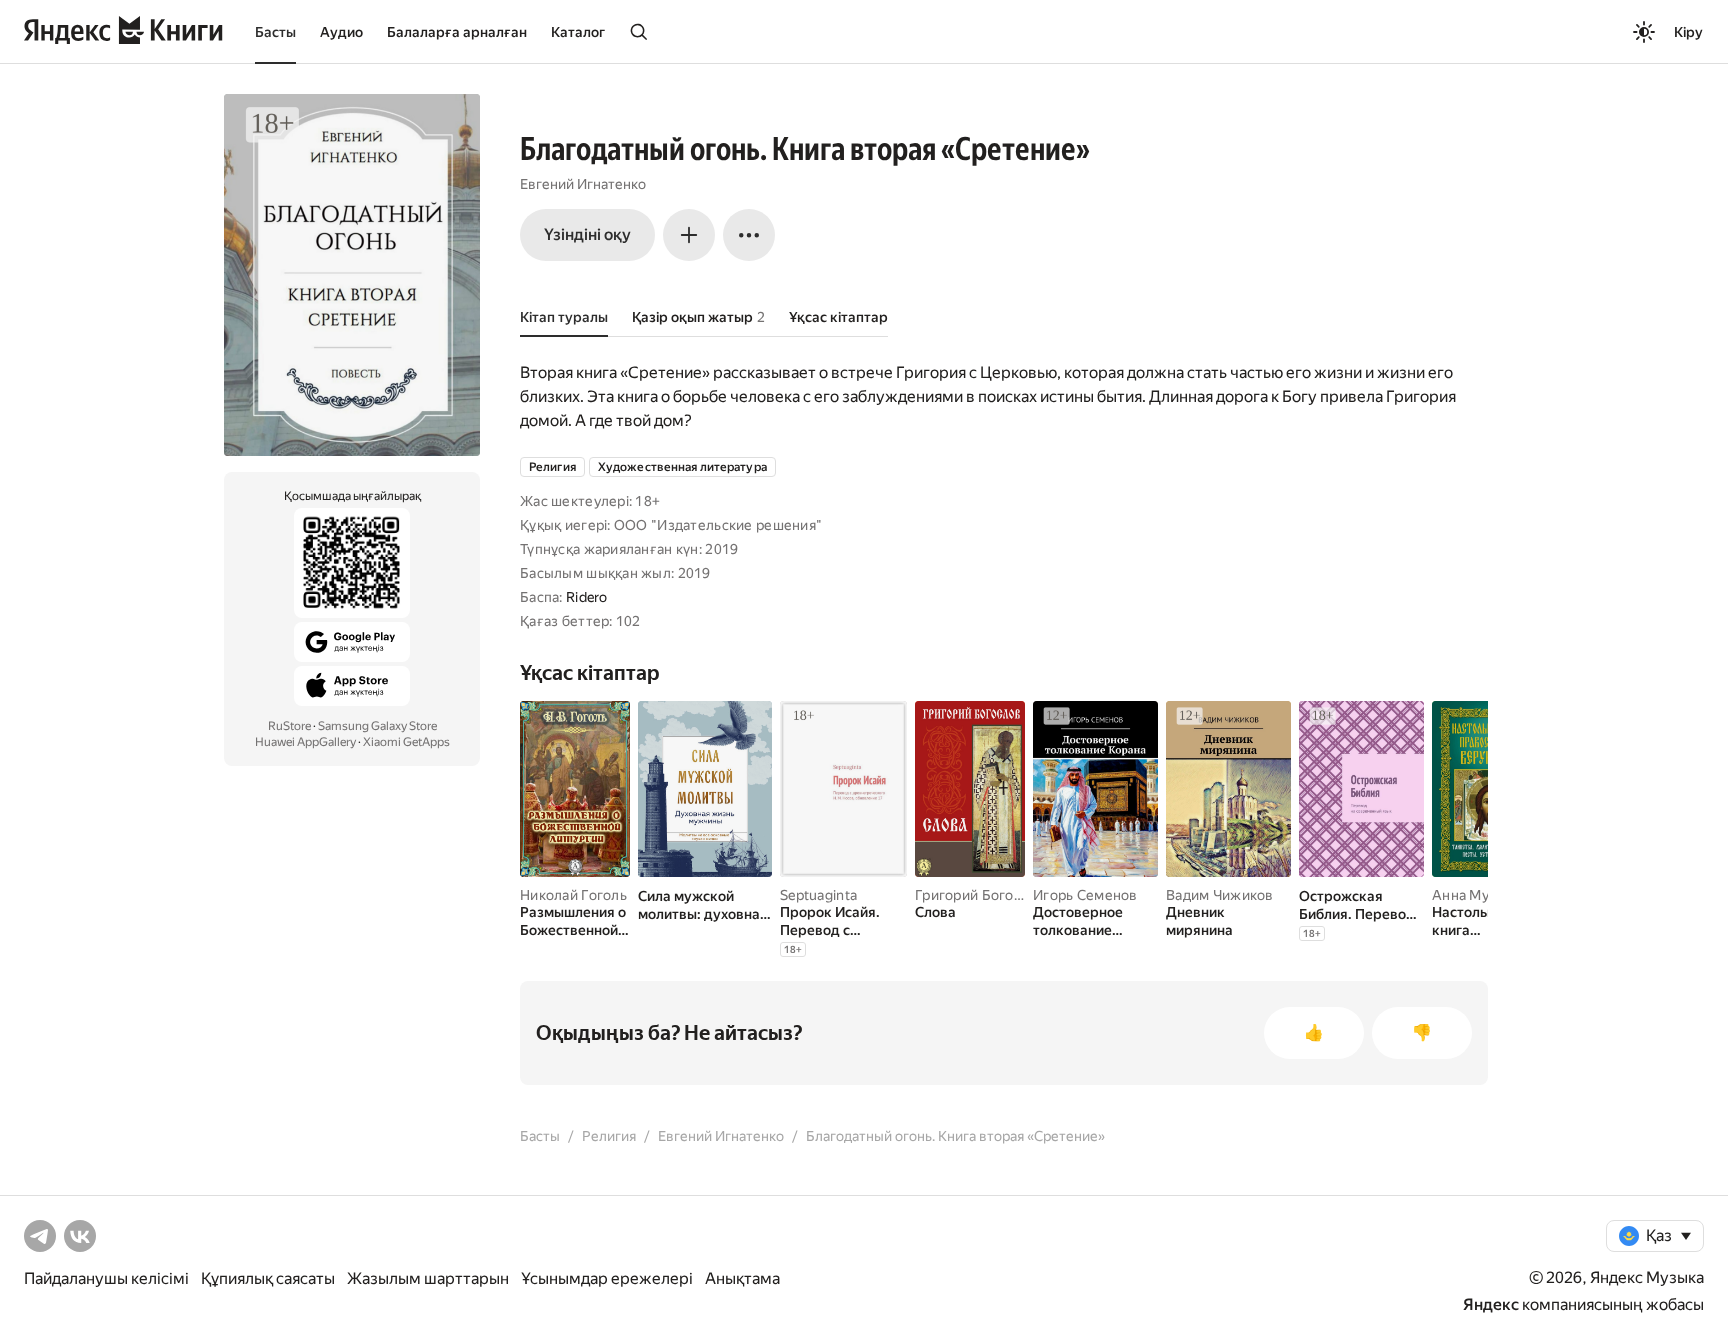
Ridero (587, 597)
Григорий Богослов (980, 895)
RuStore (289, 726)
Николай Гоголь (573, 895)
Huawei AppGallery (305, 742)
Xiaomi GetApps (406, 742)
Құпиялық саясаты (268, 1278)
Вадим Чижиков (1220, 895)
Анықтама (742, 1278)
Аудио (341, 32)
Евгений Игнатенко (583, 184)
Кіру (1688, 32)
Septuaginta (818, 895)
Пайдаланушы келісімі (106, 1278)
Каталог (578, 32)
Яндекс (1491, 1304)
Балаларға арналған (457, 32)
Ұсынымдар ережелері (607, 1278)
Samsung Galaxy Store (377, 726)
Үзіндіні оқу (587, 234)
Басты (275, 32)
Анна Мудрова (1481, 895)
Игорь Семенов (1085, 895)
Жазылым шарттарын (428, 1278)
